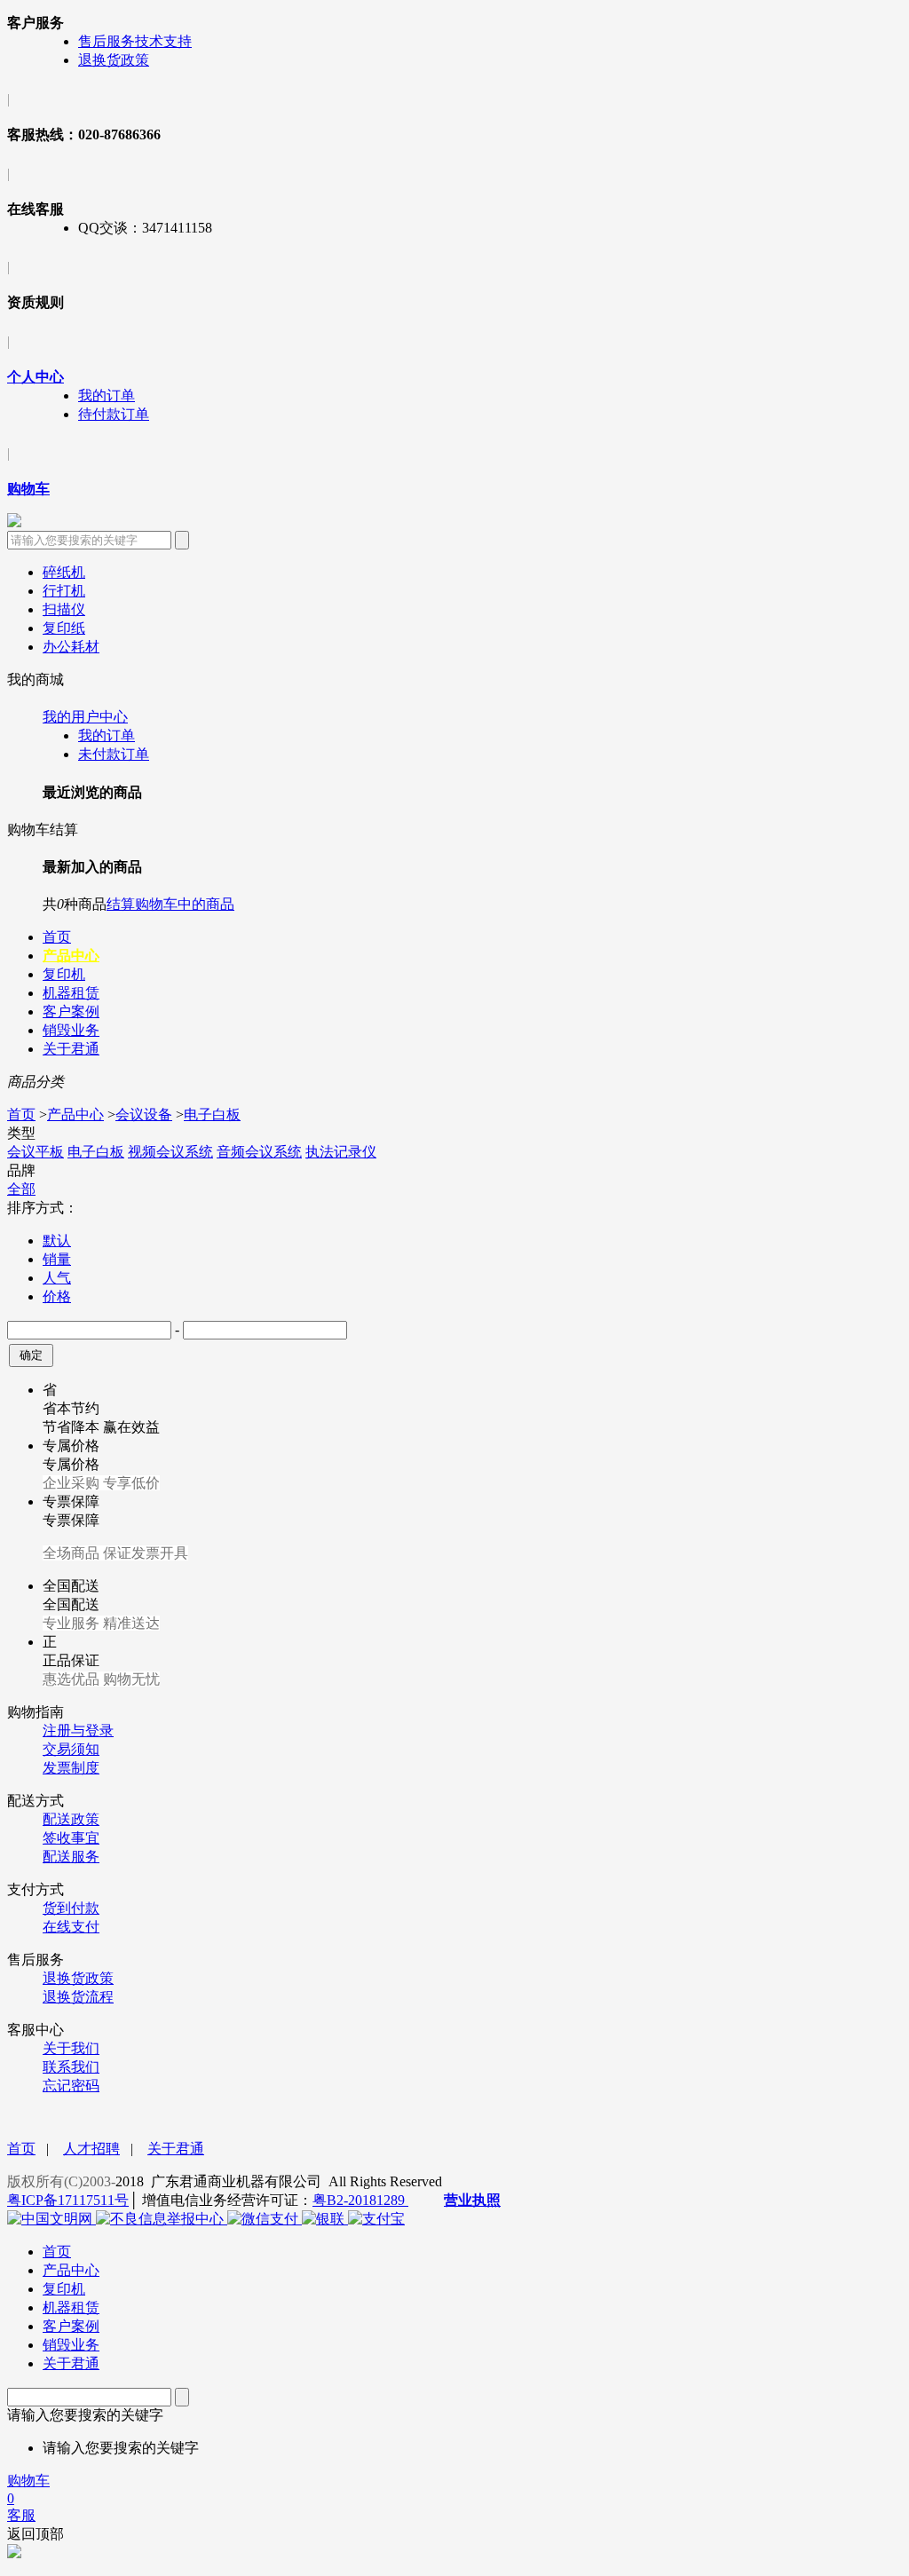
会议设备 (144, 1114)
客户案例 (71, 1011)
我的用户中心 (85, 717)
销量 (57, 1259)
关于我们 (71, 2048)
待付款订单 (114, 414)
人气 (57, 1278)
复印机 (64, 974)
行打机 (64, 591)
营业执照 (472, 2200)
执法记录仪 (341, 1152)
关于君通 (71, 1049)
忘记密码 (71, 2086)
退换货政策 (114, 60)
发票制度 (71, 1768)
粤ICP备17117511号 (68, 2200)
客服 (21, 2515)
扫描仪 (64, 609)
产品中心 (71, 956)
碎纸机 (64, 572)
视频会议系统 (170, 1152)
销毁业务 (71, 1030)
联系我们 (71, 2067)
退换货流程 (78, 1997)
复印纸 (64, 628)
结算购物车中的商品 (170, 904)
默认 (57, 1241)
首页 (57, 937)
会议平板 (36, 1152)
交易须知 (71, 1749)
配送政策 (71, 1819)
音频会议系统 (259, 1152)
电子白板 (212, 1114)
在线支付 (71, 1927)
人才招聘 (91, 2149)
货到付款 (71, 1908)
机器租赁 (71, 993)
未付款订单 (114, 754)
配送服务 (71, 1857)
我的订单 (107, 395)
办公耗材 (71, 647)
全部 (21, 1189)
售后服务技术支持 (135, 41)
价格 (57, 1296)
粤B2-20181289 (360, 2200)
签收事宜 (71, 1838)
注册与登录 (78, 1731)
